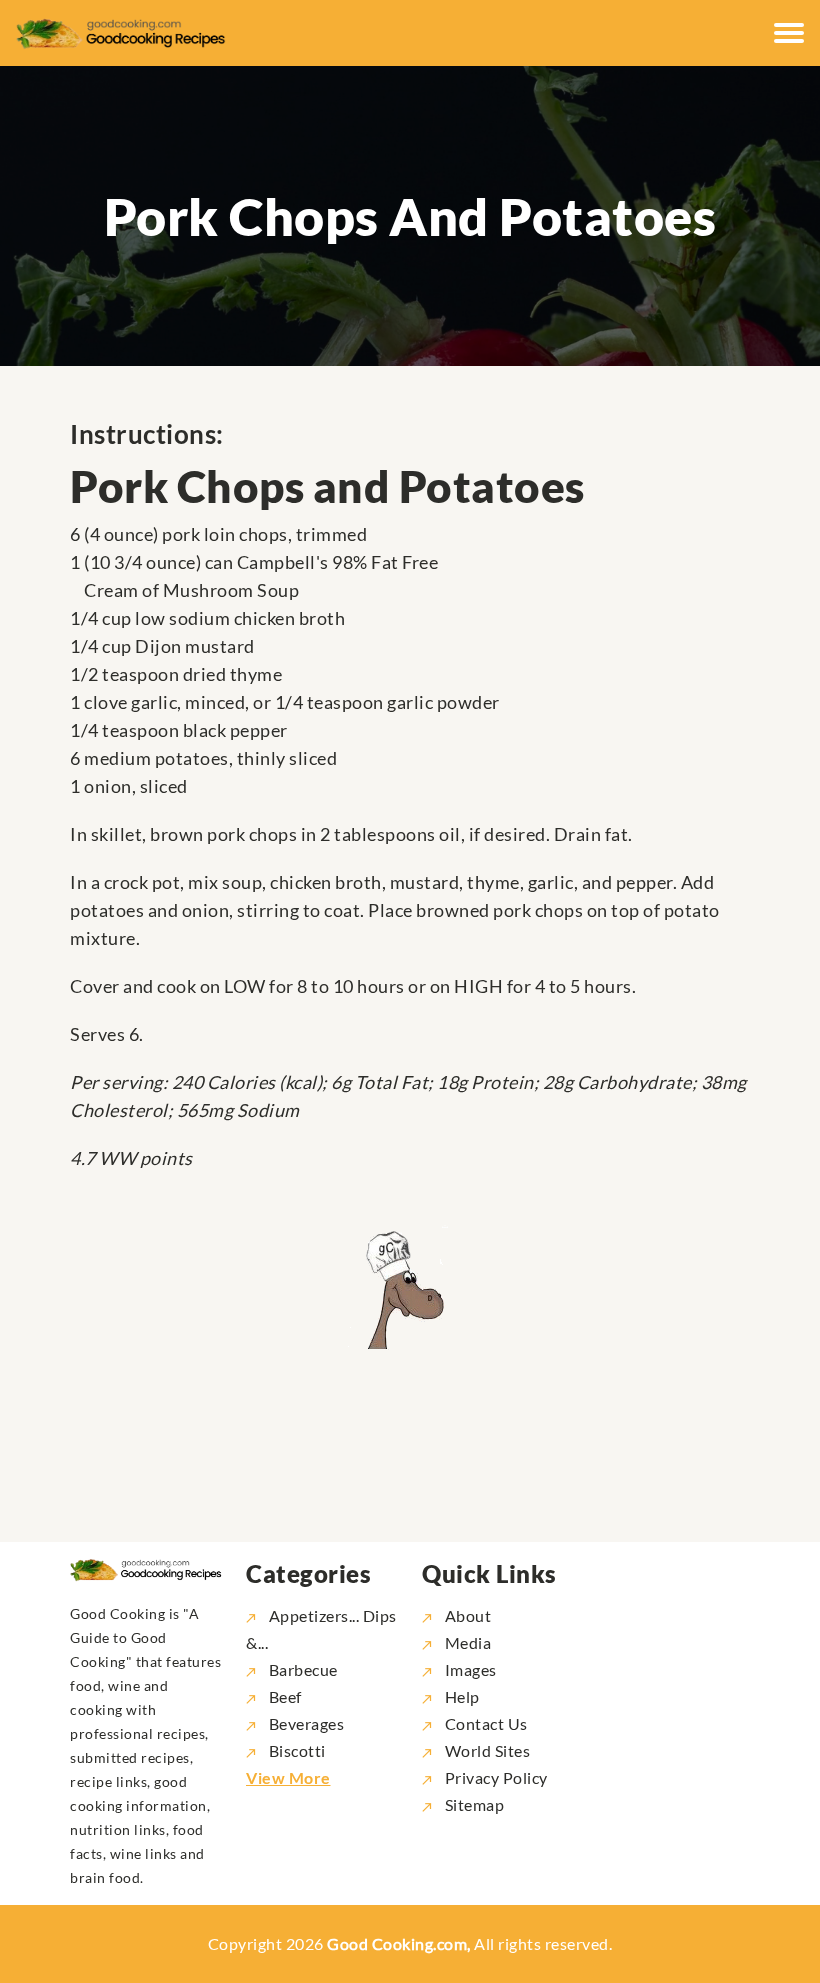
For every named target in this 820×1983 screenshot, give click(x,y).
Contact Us (484, 1723)
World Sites (485, 1750)
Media (466, 1642)
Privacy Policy (494, 1777)
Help (460, 1696)
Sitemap (472, 1804)
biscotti (297, 1750)
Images (469, 1669)
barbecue (303, 1669)
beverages (306, 1723)
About (466, 1615)
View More (288, 1777)
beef (285, 1696)
